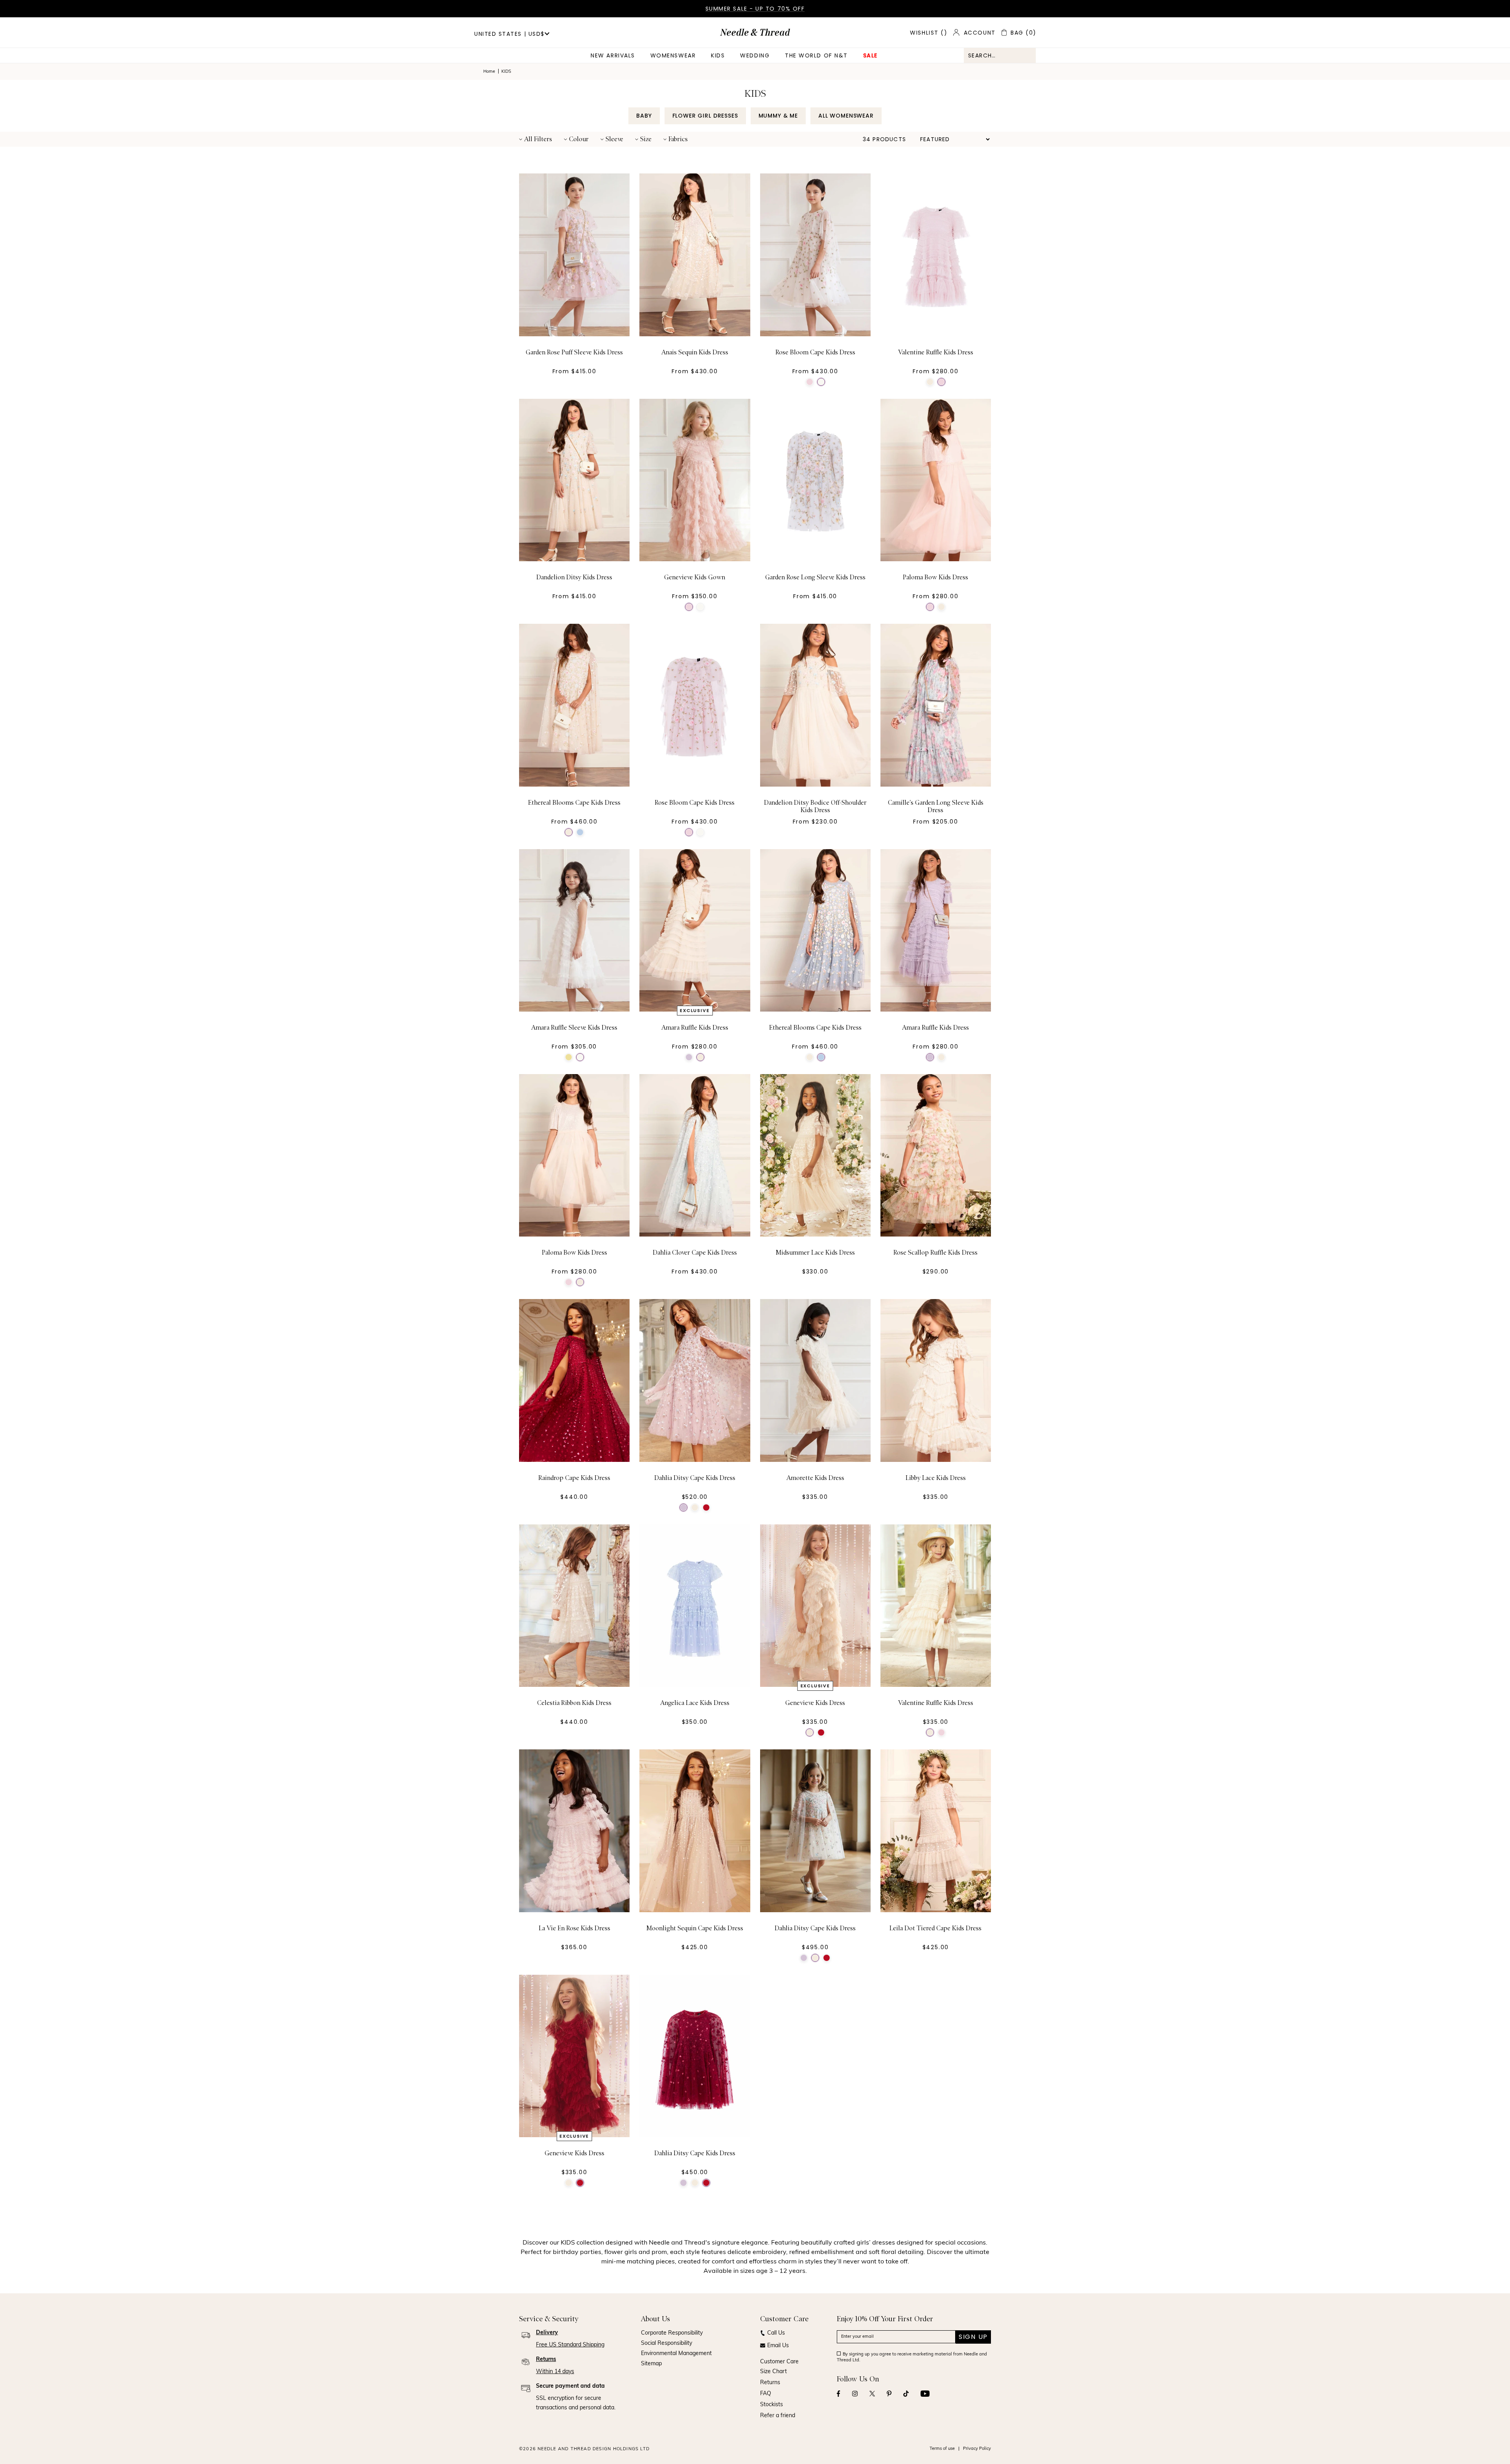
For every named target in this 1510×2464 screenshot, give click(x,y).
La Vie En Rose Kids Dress (575, 1928)
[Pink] (810, 382)
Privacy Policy (977, 2449)
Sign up (973, 2337)
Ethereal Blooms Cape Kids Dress (574, 803)
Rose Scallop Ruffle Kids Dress (935, 1253)
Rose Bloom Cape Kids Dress (815, 352)
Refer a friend (778, 2416)
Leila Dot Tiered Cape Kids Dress (935, 1928)
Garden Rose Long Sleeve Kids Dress (815, 577)
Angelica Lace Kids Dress (695, 1703)
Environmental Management (676, 2354)
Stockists (772, 2405)
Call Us (776, 2333)
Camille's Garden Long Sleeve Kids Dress (936, 806)
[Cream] (930, 382)
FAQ (766, 2394)
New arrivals (613, 55)
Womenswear (673, 55)
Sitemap (651, 2364)
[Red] (706, 1508)
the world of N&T (816, 55)
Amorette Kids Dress (815, 1478)
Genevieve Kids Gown (695, 577)
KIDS (718, 55)
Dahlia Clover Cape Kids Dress (695, 1253)
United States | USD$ (509, 34)
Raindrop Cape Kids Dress (574, 1478)
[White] (821, 382)
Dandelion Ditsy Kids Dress (574, 577)
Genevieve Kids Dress (815, 1703)
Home (489, 72)
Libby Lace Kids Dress (936, 1478)
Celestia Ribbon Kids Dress (574, 1703)
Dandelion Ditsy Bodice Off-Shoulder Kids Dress (815, 806)
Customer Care (779, 2362)
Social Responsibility (667, 2343)
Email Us (778, 2346)
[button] (536, 139)
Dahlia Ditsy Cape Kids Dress (695, 1478)
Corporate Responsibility (672, 2333)
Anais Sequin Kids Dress (695, 352)
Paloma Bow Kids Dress (935, 577)
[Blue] (580, 832)
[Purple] (689, 1057)
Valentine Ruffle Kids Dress (936, 352)
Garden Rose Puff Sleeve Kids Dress (574, 352)
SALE (870, 55)
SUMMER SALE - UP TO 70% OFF (755, 9)
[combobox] (1000, 55)
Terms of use (942, 2449)
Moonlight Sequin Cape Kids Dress (695, 1928)
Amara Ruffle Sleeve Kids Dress (574, 1028)
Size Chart (773, 2372)
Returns (770, 2383)
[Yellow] (569, 1057)
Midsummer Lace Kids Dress (815, 1253)
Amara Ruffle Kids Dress (695, 1028)
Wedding (755, 55)
